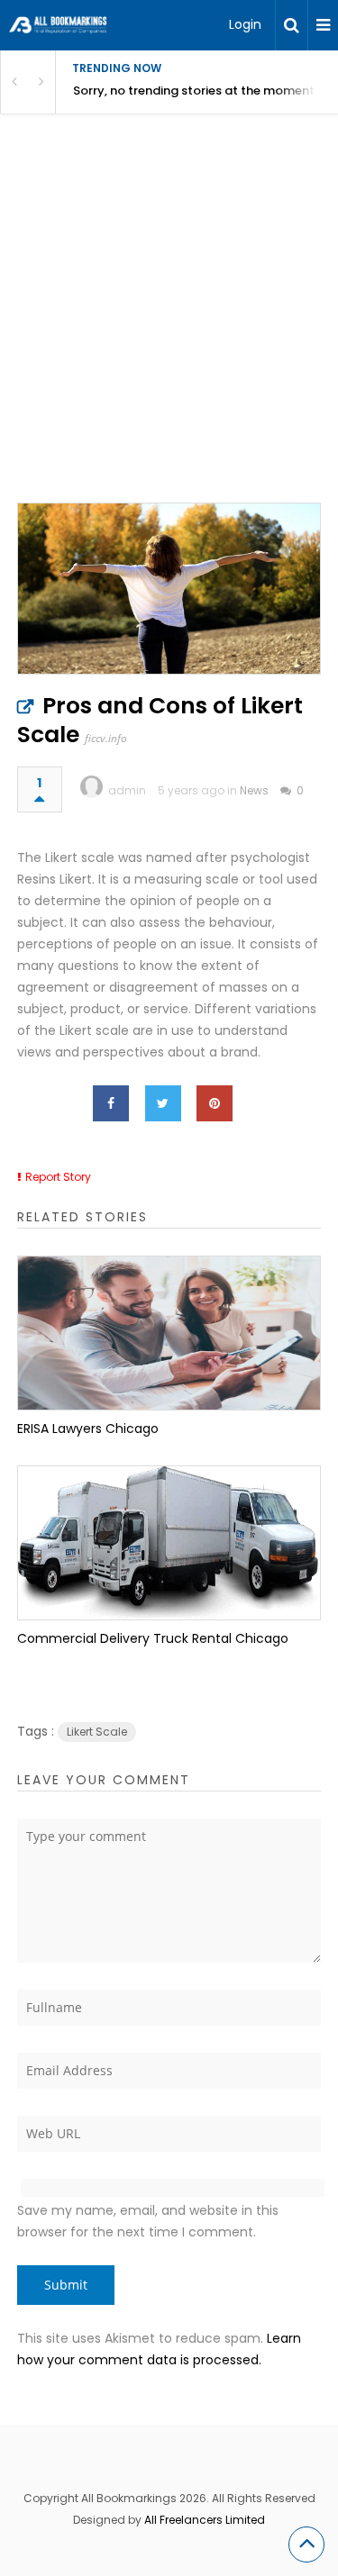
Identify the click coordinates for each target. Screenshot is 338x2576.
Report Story (58, 1177)
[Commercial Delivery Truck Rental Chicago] (169, 1543)
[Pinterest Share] (215, 1103)
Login (245, 24)
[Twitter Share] (163, 1103)
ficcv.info (106, 738)
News (254, 790)
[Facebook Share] (111, 1103)
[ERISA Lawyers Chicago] (169, 1333)
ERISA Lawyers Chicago (88, 1429)
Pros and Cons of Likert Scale (160, 720)
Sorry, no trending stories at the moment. (195, 91)
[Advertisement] (169, 327)
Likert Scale (97, 1732)
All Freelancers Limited (205, 2520)
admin (127, 790)
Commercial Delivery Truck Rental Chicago (153, 1638)
